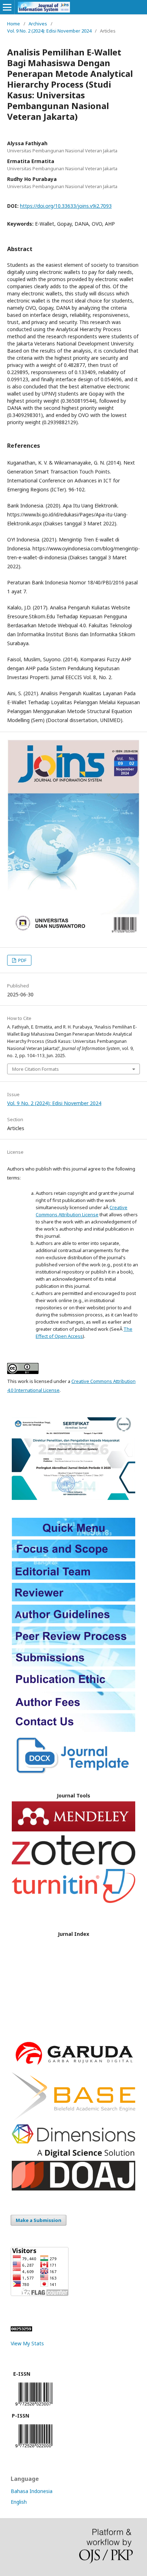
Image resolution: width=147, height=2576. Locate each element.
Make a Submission (39, 2220)
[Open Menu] (7, 7)
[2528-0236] (34, 2407)
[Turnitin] (73, 1901)
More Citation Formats (36, 1069)
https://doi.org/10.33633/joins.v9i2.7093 (66, 206)
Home (14, 24)
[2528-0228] (34, 2449)
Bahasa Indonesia (32, 2491)
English (19, 2502)
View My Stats (27, 2343)
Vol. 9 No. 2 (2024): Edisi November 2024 (49, 31)
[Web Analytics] (21, 2329)
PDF (22, 960)
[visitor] (40, 2294)
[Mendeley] (73, 1829)
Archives (38, 24)
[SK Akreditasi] (73, 1498)
